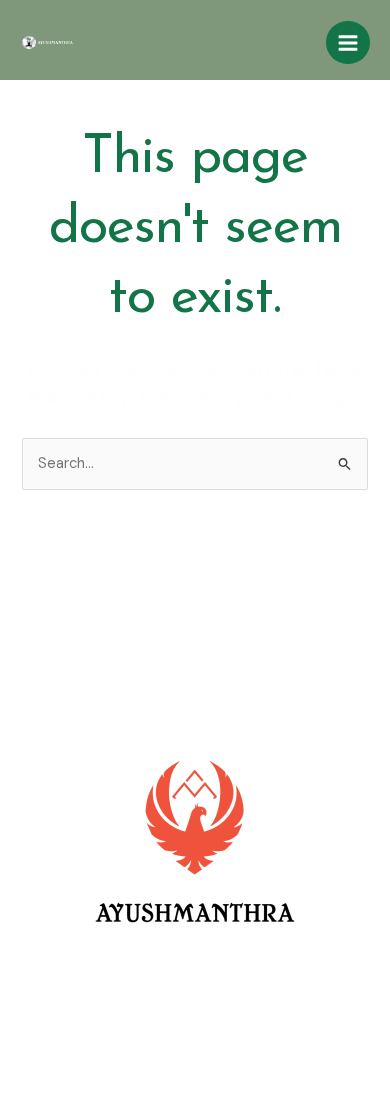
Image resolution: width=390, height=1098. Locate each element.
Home (195, 586)
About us (195, 637)
